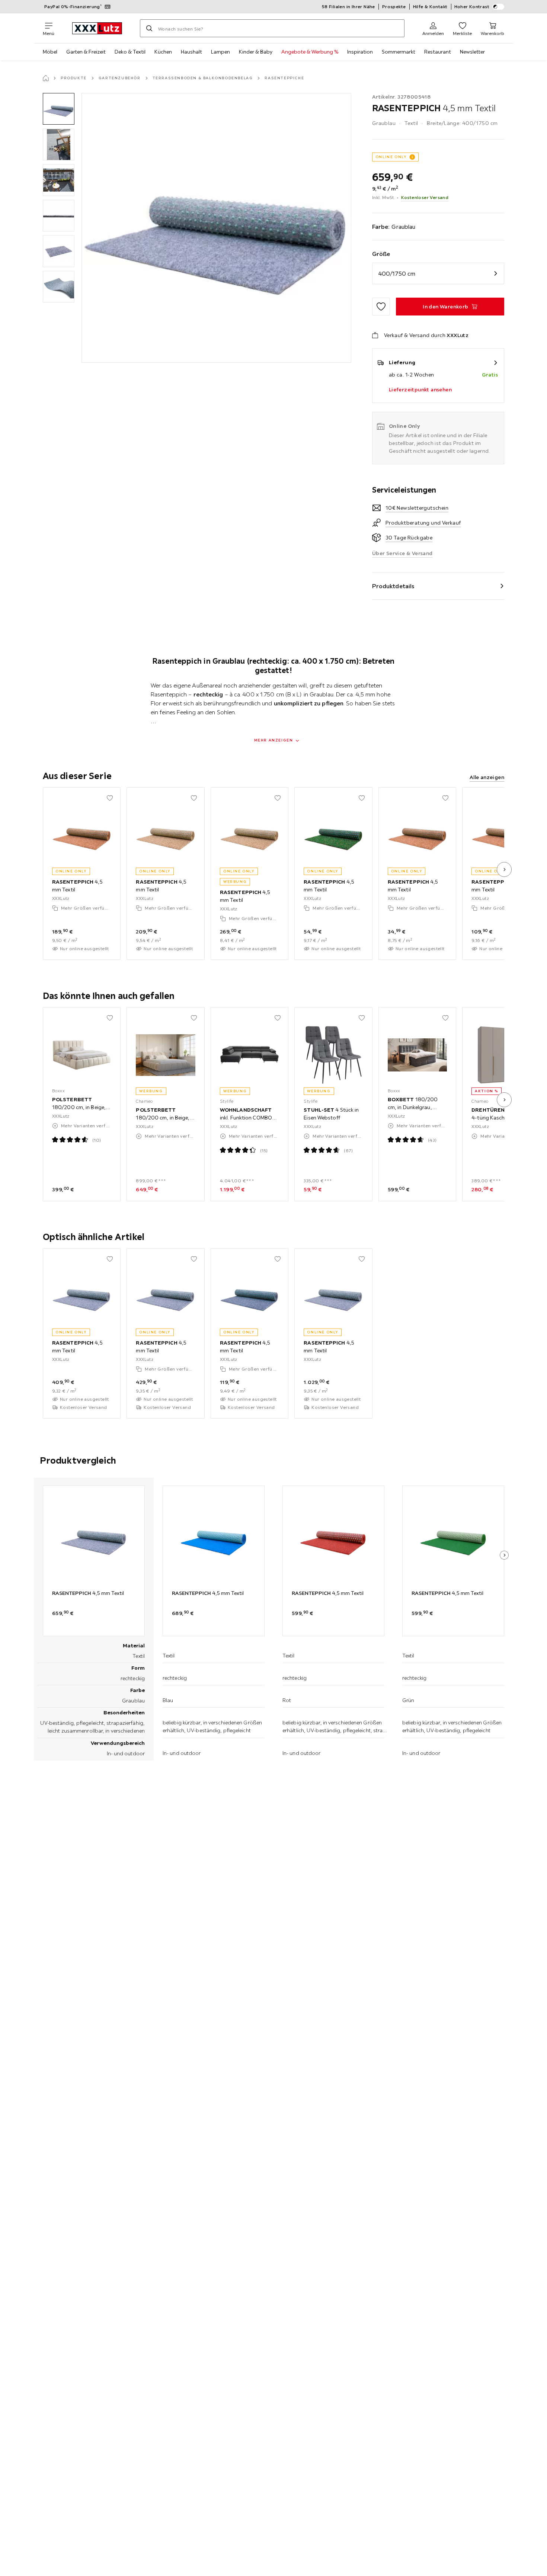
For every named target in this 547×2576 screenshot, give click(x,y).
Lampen (220, 52)
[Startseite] (46, 78)
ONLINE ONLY (391, 157)
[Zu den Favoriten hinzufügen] (381, 307)
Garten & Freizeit (86, 52)
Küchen (163, 52)
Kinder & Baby (256, 52)
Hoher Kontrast (472, 7)
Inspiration (360, 52)
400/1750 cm (397, 273)
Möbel (50, 52)
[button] (59, 109)
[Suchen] (149, 28)
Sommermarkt (399, 52)
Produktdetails (393, 586)
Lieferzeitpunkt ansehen (420, 390)
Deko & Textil (130, 52)
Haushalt (191, 52)
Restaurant (438, 52)
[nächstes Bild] (504, 869)
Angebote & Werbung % (310, 52)
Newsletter (472, 52)
